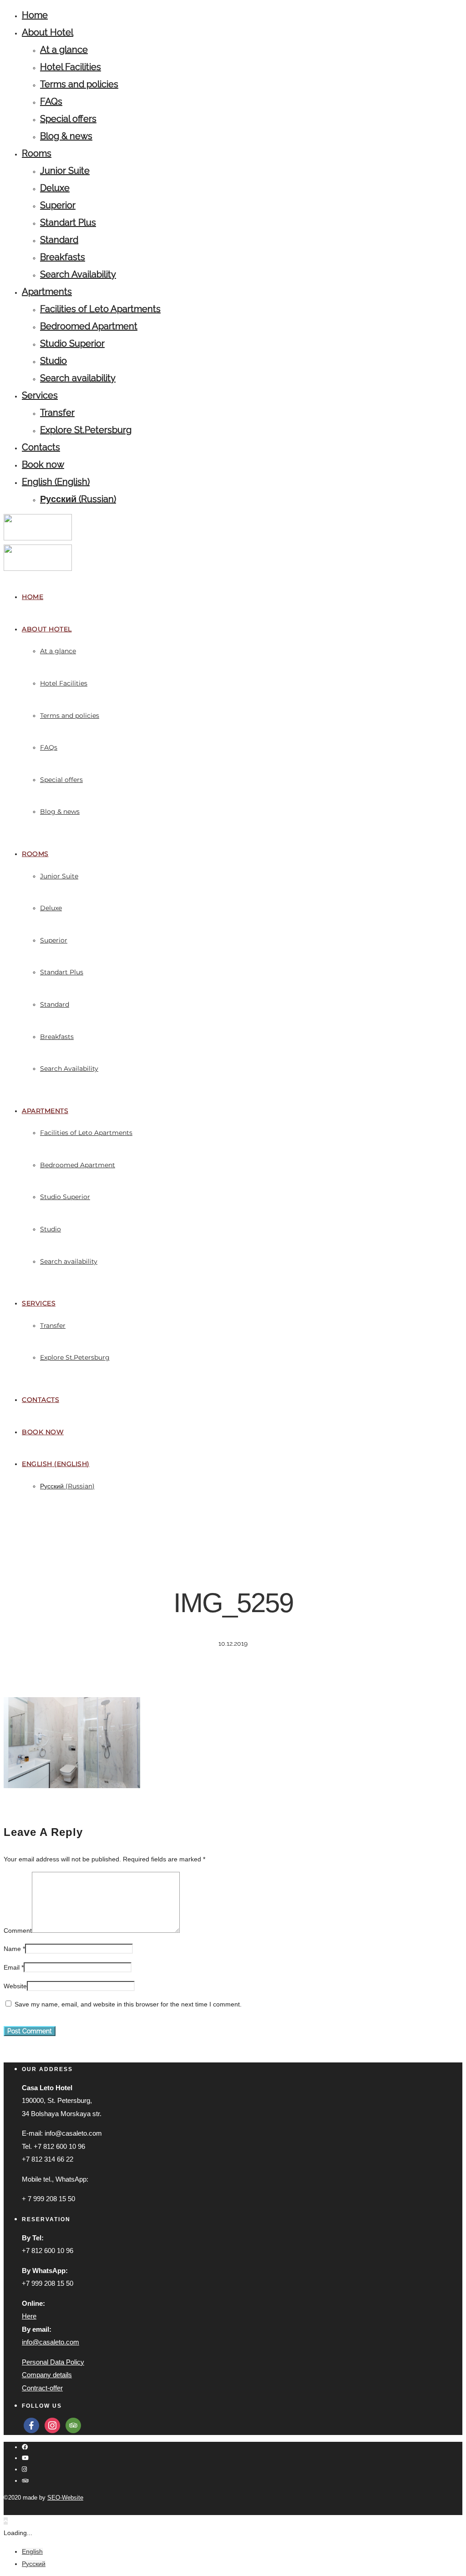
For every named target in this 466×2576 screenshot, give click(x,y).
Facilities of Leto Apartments (100, 309)
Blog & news (66, 136)
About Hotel (48, 32)
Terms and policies (79, 84)
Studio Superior (72, 343)
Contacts (41, 447)
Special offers (68, 119)
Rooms (37, 153)
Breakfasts (63, 257)
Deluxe (55, 188)
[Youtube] (25, 2458)
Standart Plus (68, 222)
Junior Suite (65, 171)
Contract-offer (42, 2388)
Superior (58, 205)
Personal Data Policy (53, 2362)
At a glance (64, 50)
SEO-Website (65, 2498)
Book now (43, 464)
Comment (18, 1931)
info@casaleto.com (51, 2342)
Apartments (47, 292)
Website (15, 1986)
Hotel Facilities (71, 67)
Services (40, 395)
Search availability (78, 378)
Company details (47, 2375)
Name (12, 1949)
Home (35, 15)
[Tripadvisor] (25, 2481)
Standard (59, 240)
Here (29, 2316)
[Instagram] (24, 2469)
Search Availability (78, 274)
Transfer (57, 413)
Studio (53, 361)
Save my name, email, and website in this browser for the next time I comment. (128, 2004)
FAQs (51, 101)
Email (12, 1967)
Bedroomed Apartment (89, 326)
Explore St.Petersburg (86, 430)
